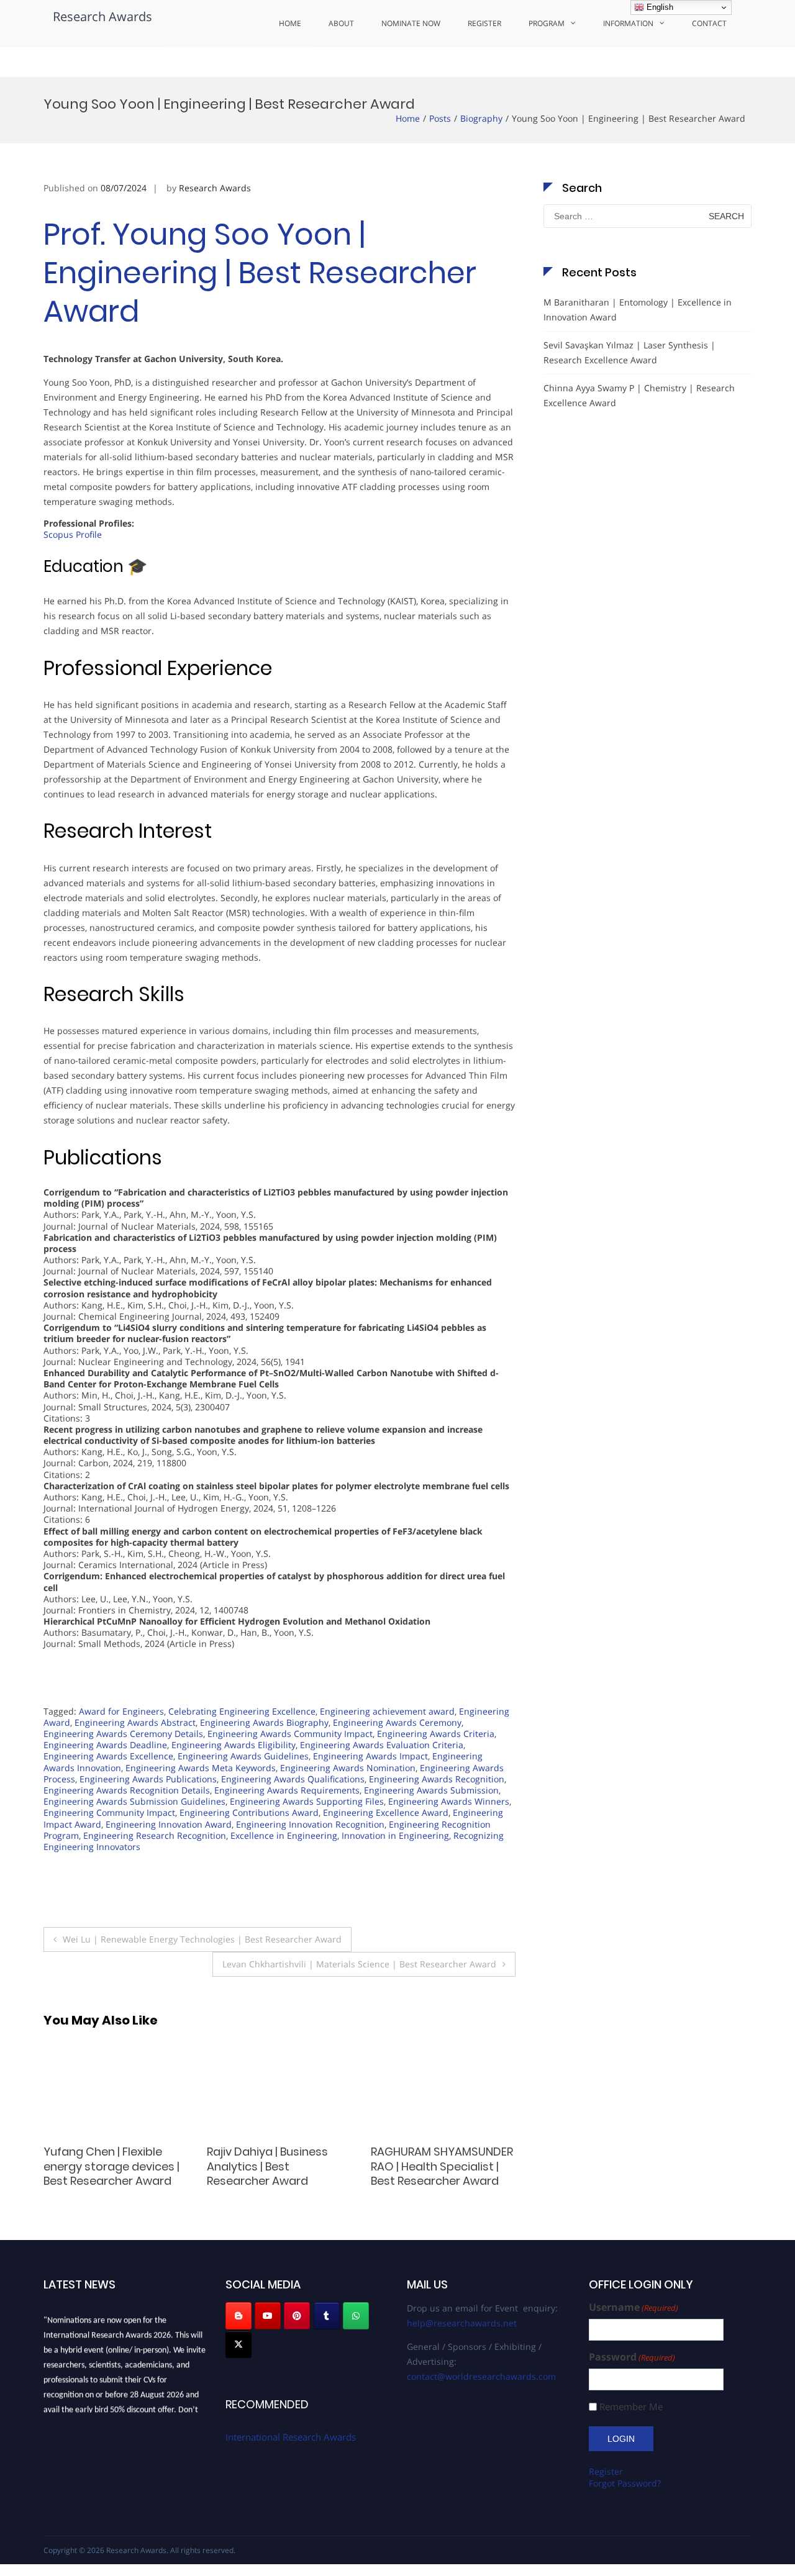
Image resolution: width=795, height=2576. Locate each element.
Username (634, 2307)
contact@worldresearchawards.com (481, 2376)
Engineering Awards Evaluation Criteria (382, 1745)
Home (290, 23)
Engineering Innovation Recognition (310, 1824)
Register (484, 23)
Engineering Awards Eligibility (234, 1745)
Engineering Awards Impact (370, 1756)
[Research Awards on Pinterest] (297, 2316)
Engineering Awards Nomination (348, 1768)
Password (632, 2357)
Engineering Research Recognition (155, 1835)
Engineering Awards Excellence (108, 1756)
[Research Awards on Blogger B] (238, 2316)
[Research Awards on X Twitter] (238, 2344)
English (659, 7)
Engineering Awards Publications (148, 1779)
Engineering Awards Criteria (436, 1734)
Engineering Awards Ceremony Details (123, 1734)
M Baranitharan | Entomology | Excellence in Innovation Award (638, 310)
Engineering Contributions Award (249, 1812)
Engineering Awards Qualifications (293, 1779)
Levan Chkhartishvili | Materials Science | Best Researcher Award (359, 1964)
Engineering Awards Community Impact (290, 1734)
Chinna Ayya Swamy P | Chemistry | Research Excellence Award (639, 395)
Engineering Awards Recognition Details (127, 1790)
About (341, 23)
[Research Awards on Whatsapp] (356, 2316)
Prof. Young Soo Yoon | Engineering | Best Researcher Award (260, 273)
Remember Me (631, 2407)
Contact (709, 23)
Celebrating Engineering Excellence (242, 1711)
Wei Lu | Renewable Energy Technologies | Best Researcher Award (202, 1939)
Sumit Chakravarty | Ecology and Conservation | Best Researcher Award (262, 2173)
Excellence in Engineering (284, 1835)
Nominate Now (411, 23)
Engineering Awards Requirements (287, 1790)
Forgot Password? (625, 2483)
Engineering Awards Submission (431, 1790)
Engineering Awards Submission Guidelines (134, 1801)
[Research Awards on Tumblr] (327, 2316)
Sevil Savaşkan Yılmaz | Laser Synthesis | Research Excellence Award (629, 352)
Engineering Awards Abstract (135, 1722)
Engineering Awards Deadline (105, 1745)
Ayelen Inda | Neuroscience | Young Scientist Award (103, 2166)
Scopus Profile (73, 534)
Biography (481, 118)
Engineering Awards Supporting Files (307, 1801)
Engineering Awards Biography (264, 1722)
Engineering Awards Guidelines (243, 1756)
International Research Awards (291, 2437)
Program (547, 23)
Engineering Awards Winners (449, 1801)
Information (628, 23)
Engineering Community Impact (109, 1812)
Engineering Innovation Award (169, 1824)
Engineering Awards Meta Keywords (201, 1768)
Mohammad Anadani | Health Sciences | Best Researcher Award (432, 2166)
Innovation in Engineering (395, 1835)
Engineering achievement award (387, 1711)
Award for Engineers (121, 1711)
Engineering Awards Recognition (437, 1779)
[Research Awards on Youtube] (268, 2316)
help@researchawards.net (462, 2323)
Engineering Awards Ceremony (397, 1722)
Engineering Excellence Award (386, 1812)
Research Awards (102, 16)
